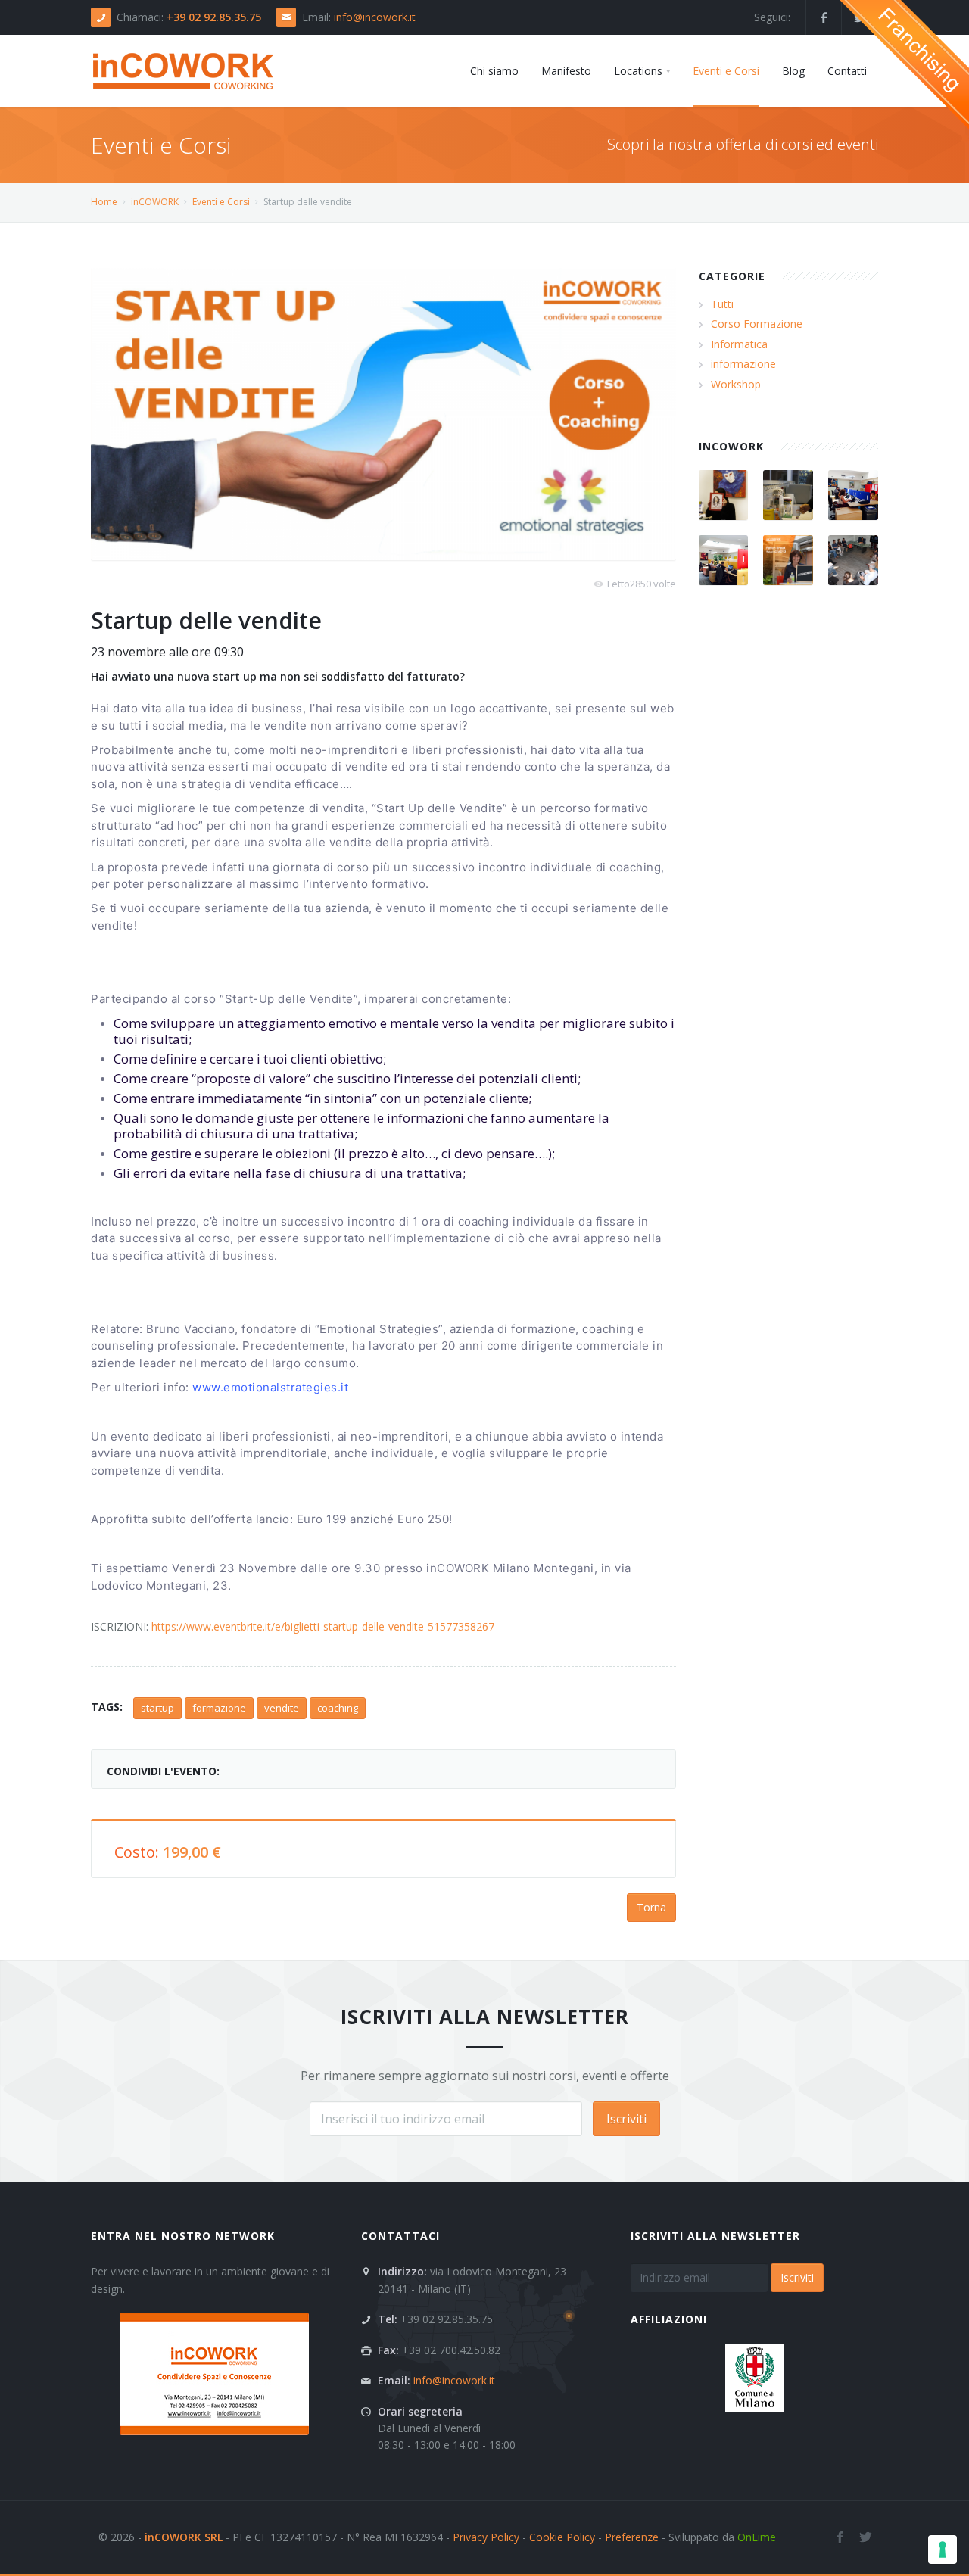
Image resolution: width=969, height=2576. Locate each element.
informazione (743, 364)
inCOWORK (155, 202)
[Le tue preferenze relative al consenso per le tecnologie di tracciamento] (943, 2550)
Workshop (736, 384)
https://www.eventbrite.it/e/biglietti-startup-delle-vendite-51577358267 (323, 1626)
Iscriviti (626, 2119)
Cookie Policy (562, 2537)
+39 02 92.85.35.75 (214, 17)
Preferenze (632, 2537)
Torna (651, 1907)
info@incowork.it (375, 17)
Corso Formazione (757, 324)
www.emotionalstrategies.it (270, 1387)
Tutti (722, 304)
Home (104, 202)
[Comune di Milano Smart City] (754, 2377)
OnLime (757, 2537)
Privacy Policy (486, 2537)
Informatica (739, 344)
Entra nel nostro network (183, 2236)
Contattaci (400, 2236)
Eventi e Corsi (221, 202)
